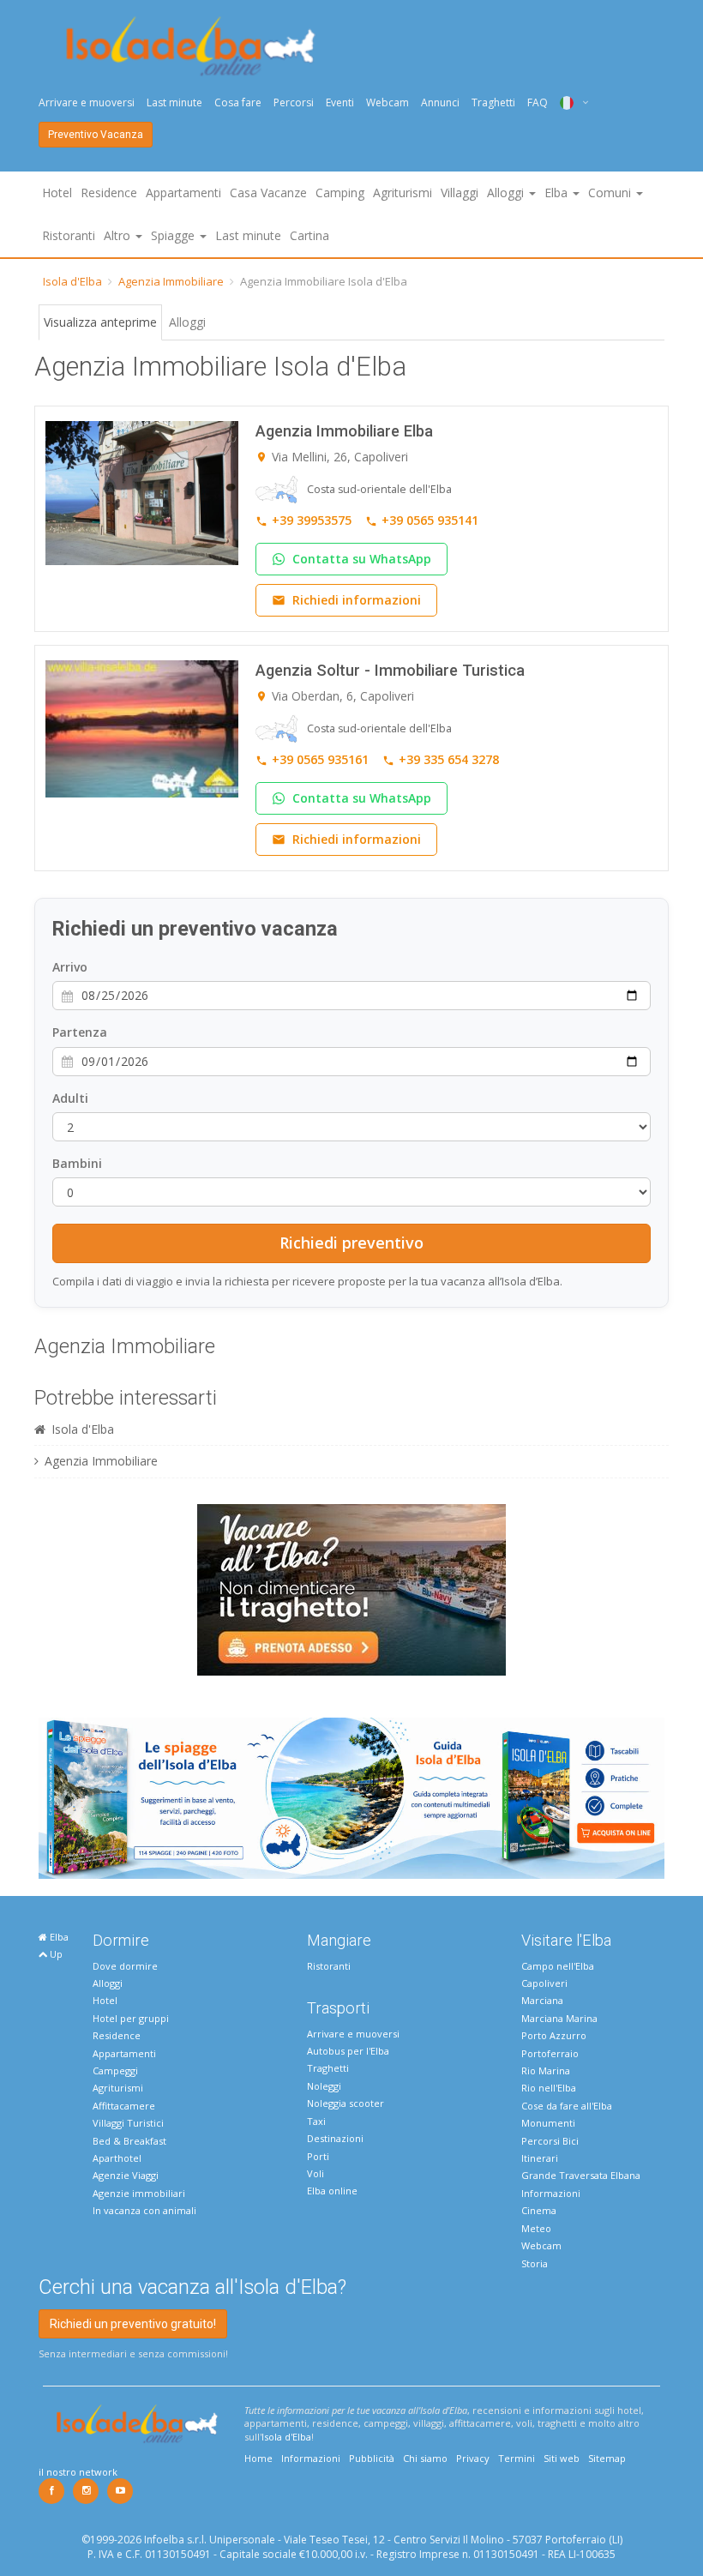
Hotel (57, 193)
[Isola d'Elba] (191, 46)
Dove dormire (125, 1966)
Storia (535, 2263)
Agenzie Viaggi (126, 2175)
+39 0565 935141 (430, 520)
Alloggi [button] (507, 193)
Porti (318, 2156)
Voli (315, 2173)
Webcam (388, 102)
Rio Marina (546, 2070)
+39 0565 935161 (320, 759)
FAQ (538, 102)
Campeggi (115, 2070)
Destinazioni (335, 2138)
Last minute (174, 102)
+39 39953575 (312, 520)
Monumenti (548, 2123)
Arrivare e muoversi (87, 102)
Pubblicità (372, 2458)
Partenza (80, 1032)
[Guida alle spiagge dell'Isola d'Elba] (351, 1797)
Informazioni (551, 2193)
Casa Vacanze (268, 193)
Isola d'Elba (72, 281)
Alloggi (187, 322)
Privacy (473, 2458)
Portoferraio (550, 2053)
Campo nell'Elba (558, 1966)
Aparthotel (117, 2158)
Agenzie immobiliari (139, 2193)
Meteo (536, 2228)
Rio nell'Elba (549, 2088)
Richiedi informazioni (357, 600)
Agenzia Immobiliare (171, 281)
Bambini (77, 1163)
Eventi (340, 102)
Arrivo (70, 967)
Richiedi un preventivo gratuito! (133, 2324)
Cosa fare (238, 102)
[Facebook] (51, 2491)
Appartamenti (183, 193)
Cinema (539, 2210)
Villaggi (460, 193)
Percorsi (294, 102)
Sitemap (607, 2458)
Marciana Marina (559, 2018)
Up (55, 1954)
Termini (517, 2458)
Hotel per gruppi (131, 2018)
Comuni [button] (611, 193)
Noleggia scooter (345, 2103)
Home (258, 2458)
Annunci (440, 102)
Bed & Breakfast (129, 2141)
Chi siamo (425, 2458)
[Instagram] (86, 2491)
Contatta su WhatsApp (362, 559)
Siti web (562, 2458)
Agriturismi (403, 193)
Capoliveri (544, 1983)
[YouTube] (120, 2491)
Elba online (332, 2191)
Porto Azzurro (554, 2035)
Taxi (316, 2121)
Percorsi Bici (550, 2141)
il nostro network (78, 2472)
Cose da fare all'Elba (567, 2106)
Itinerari (540, 2158)
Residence (109, 193)
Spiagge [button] (174, 235)
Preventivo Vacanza (96, 135)
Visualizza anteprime (100, 322)
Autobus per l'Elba (348, 2051)
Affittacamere (124, 2106)
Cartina (309, 235)
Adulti (70, 1098)
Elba (58, 1937)
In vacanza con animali (144, 2210)
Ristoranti (69, 235)
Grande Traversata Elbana (581, 2175)
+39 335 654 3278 (449, 759)
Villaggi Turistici (128, 2123)
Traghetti (493, 102)
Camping (340, 193)
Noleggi (324, 2086)
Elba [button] (558, 193)
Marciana (542, 2000)
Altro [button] (119, 235)
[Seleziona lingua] (568, 102)
